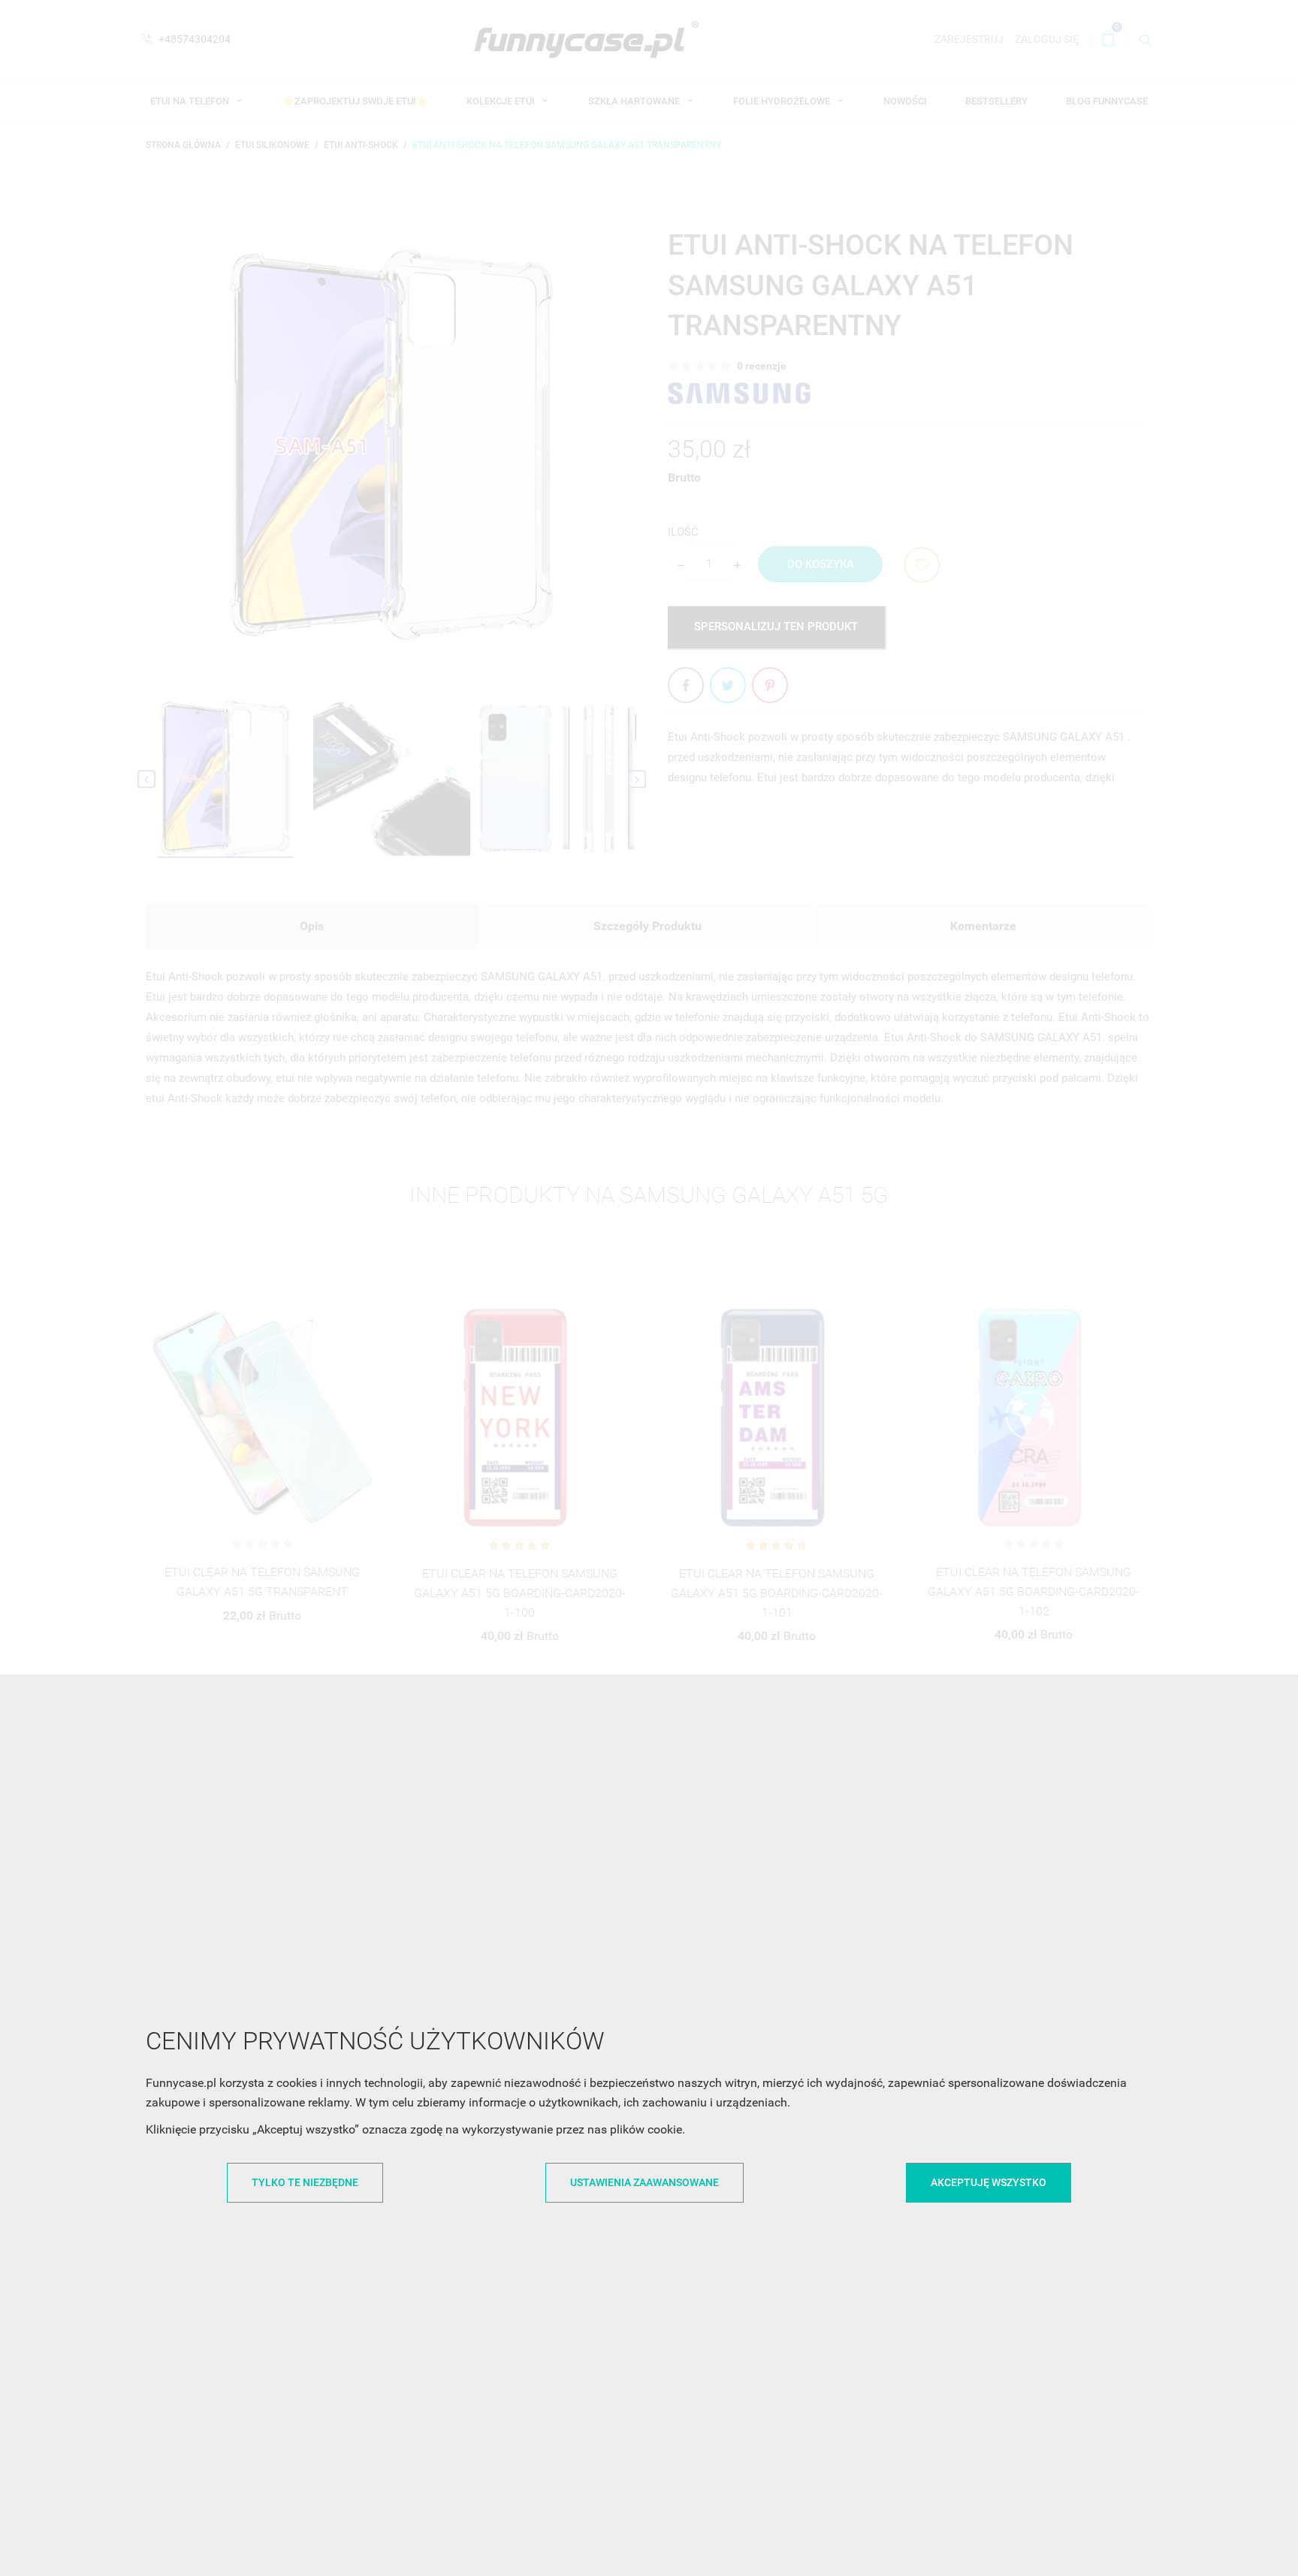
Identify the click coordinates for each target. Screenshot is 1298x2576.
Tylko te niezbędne (305, 2182)
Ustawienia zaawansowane (644, 2182)
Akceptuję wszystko (989, 2182)
